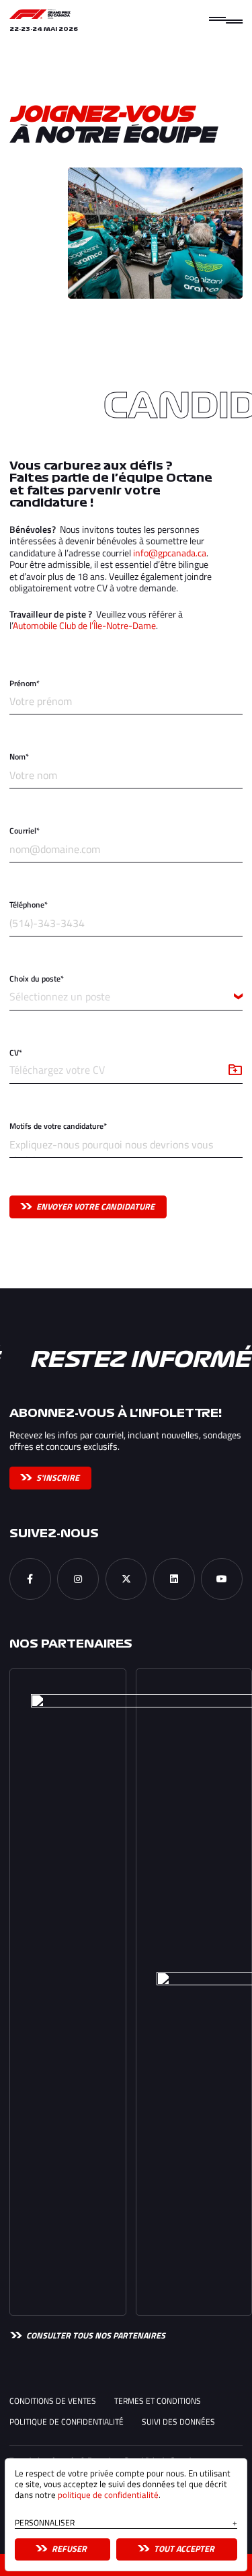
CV (16, 1053)
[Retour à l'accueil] (40, 14)
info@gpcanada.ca (170, 553)
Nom (19, 757)
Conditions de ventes (53, 2401)
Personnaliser (126, 2524)
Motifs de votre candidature (58, 1127)
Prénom (25, 684)
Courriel (25, 831)
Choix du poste (37, 979)
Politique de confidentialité (67, 2422)
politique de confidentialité (108, 2495)
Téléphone (29, 905)
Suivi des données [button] (178, 2422)
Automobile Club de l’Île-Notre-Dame (84, 625)
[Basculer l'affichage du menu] (226, 20)
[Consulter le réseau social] (30, 1579)
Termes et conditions (158, 2401)
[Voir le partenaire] (68, 1992)
